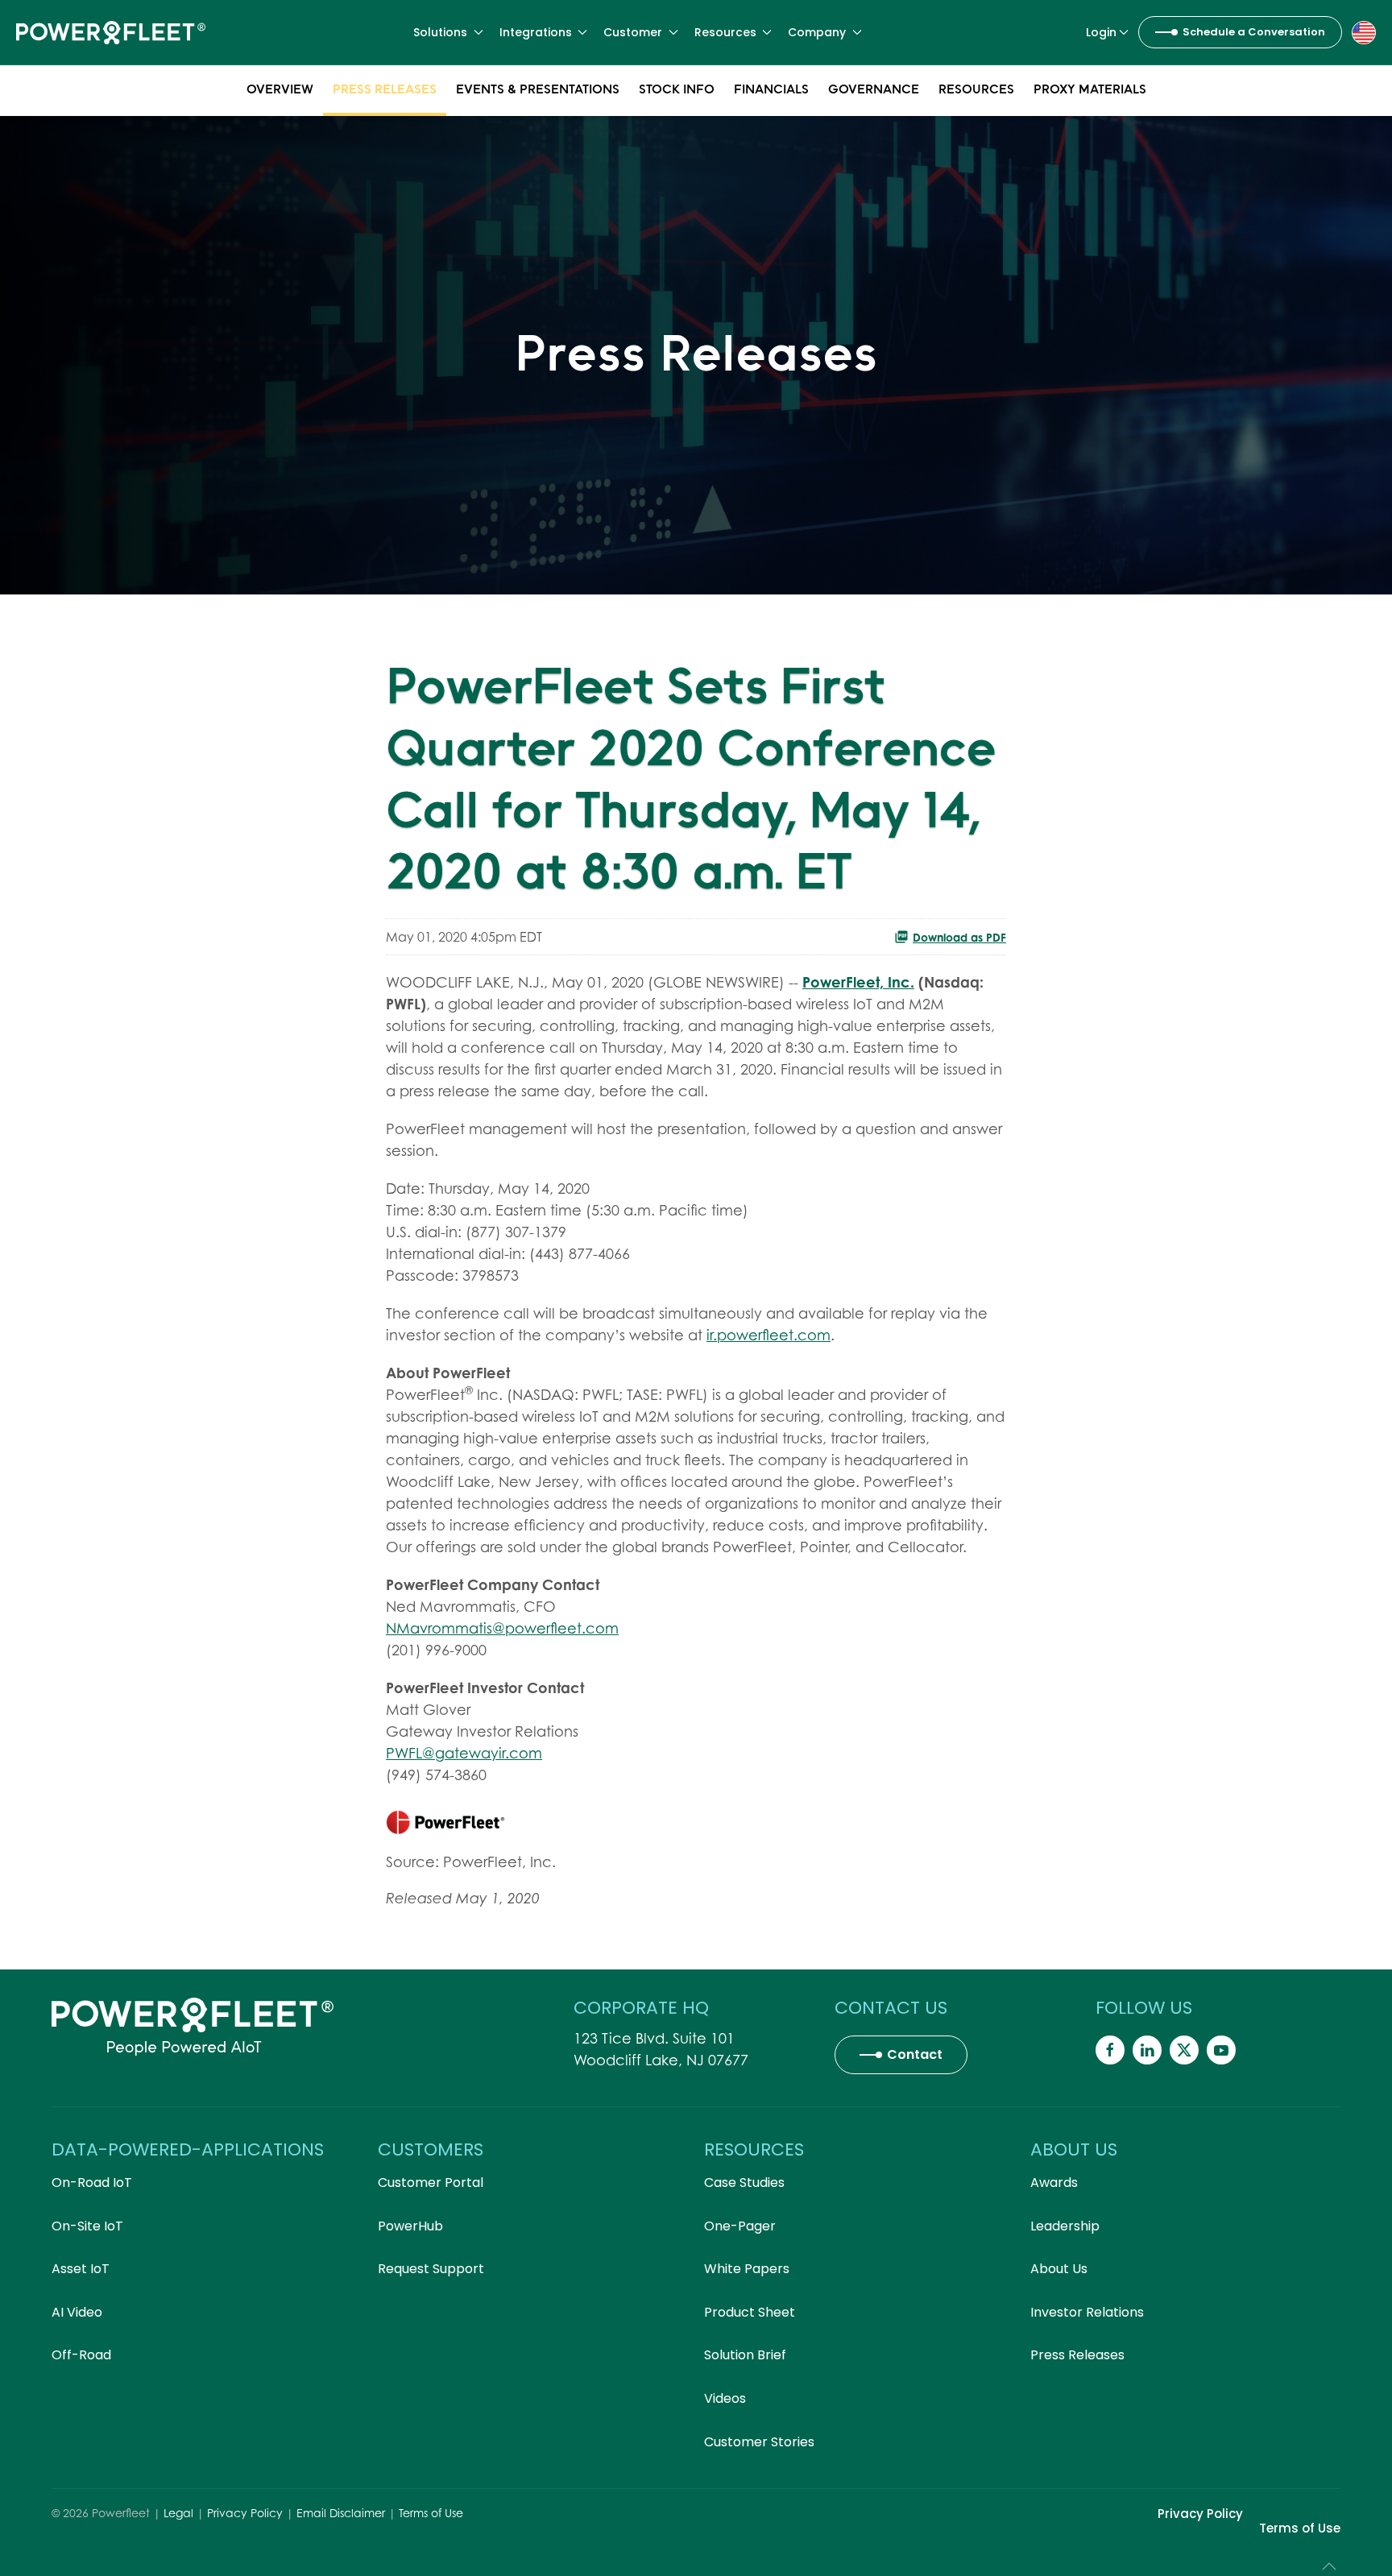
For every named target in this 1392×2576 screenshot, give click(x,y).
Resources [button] (725, 32)
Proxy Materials (1090, 89)
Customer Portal (431, 2183)
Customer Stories (759, 2442)
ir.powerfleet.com (768, 1335)
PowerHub (410, 2226)
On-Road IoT (92, 2183)
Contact (915, 2054)
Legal (178, 2513)
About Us (1059, 2269)
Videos (725, 2398)
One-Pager (740, 2226)
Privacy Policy (245, 2513)
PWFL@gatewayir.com (464, 1753)
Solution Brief (745, 2355)
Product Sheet (750, 2312)
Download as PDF (959, 937)
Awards (1054, 2183)
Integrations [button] (536, 32)
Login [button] (1101, 32)
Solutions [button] (440, 32)
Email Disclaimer (341, 2513)
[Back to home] (111, 32)
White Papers (747, 2269)
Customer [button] (633, 32)
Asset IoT (81, 2269)
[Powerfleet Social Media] (1110, 2050)
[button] (1364, 31)
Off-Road (81, 2355)
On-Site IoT (87, 2226)
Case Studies (744, 2183)
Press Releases (385, 89)
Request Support (431, 2269)
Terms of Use (431, 2513)
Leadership (1065, 2226)
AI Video (77, 2312)
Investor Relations (1087, 2312)
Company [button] (817, 32)
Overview (280, 89)
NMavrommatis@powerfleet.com (502, 1628)
